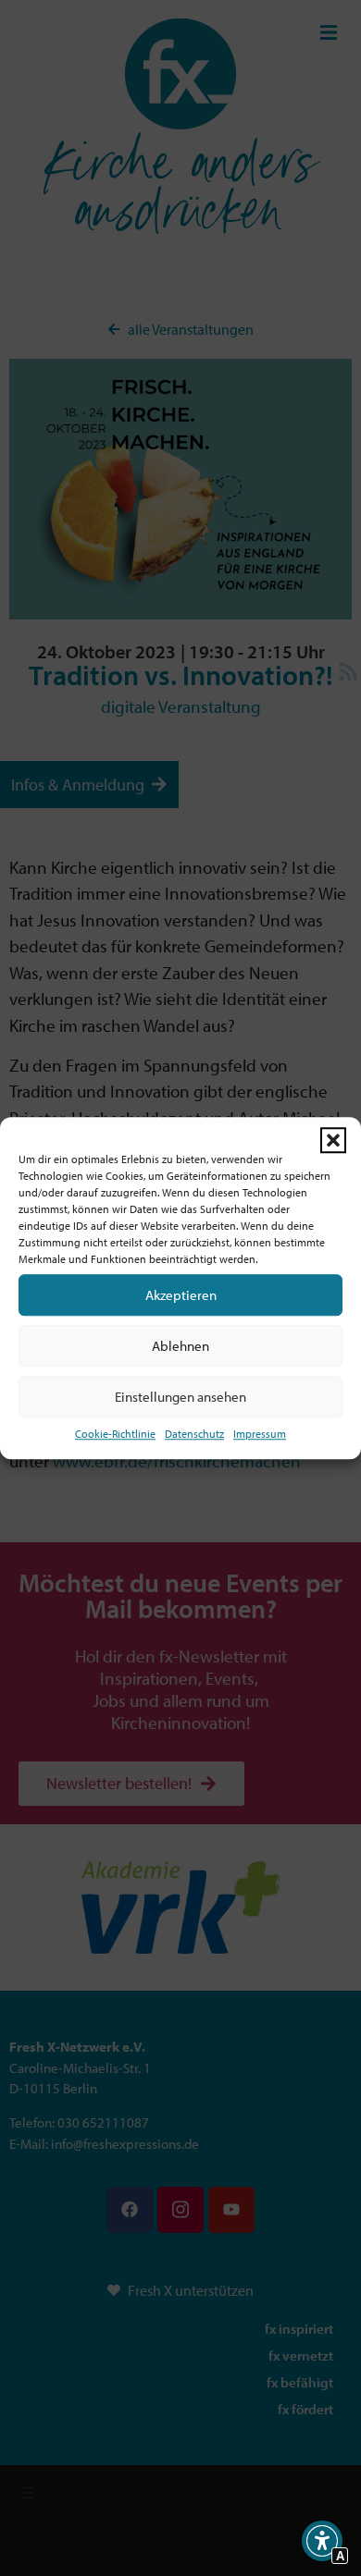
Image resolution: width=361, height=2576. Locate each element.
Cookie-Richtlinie (115, 1434)
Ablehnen (180, 1346)
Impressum (260, 1434)
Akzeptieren (181, 1295)
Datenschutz (194, 1434)
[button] (333, 1140)
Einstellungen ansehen (180, 1397)
